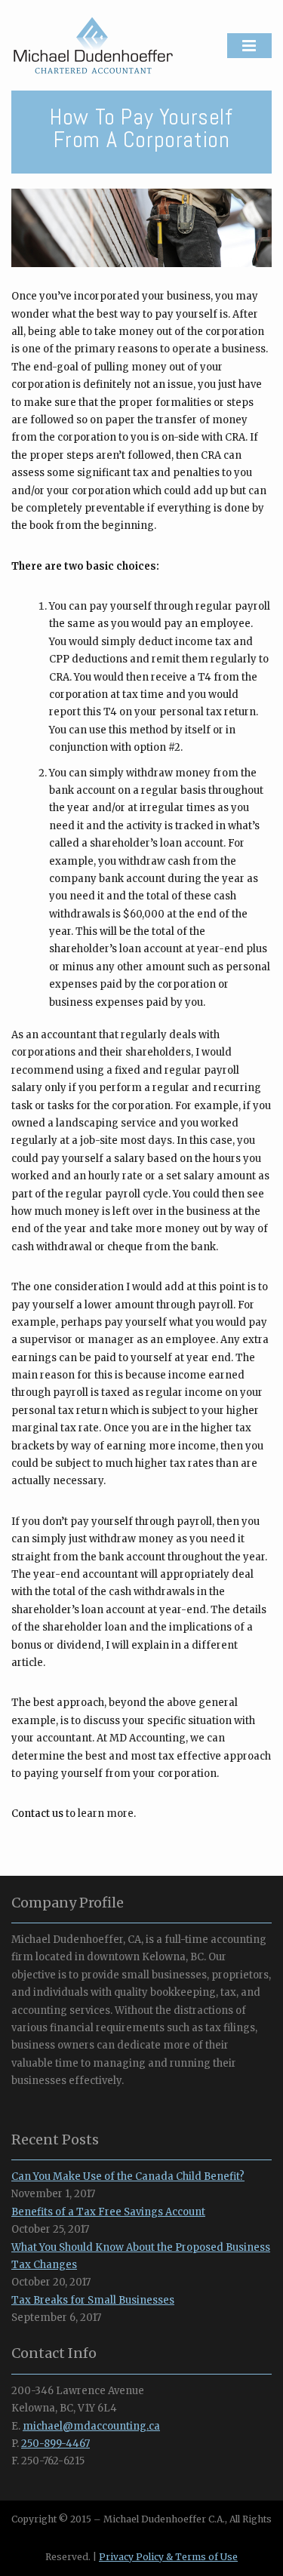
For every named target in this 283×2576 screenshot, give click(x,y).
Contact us (37, 1814)
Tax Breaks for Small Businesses (93, 2300)
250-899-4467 (55, 2444)
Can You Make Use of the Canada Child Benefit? (128, 2176)
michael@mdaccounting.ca (91, 2426)
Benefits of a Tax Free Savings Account (108, 2212)
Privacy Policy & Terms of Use (168, 2557)
